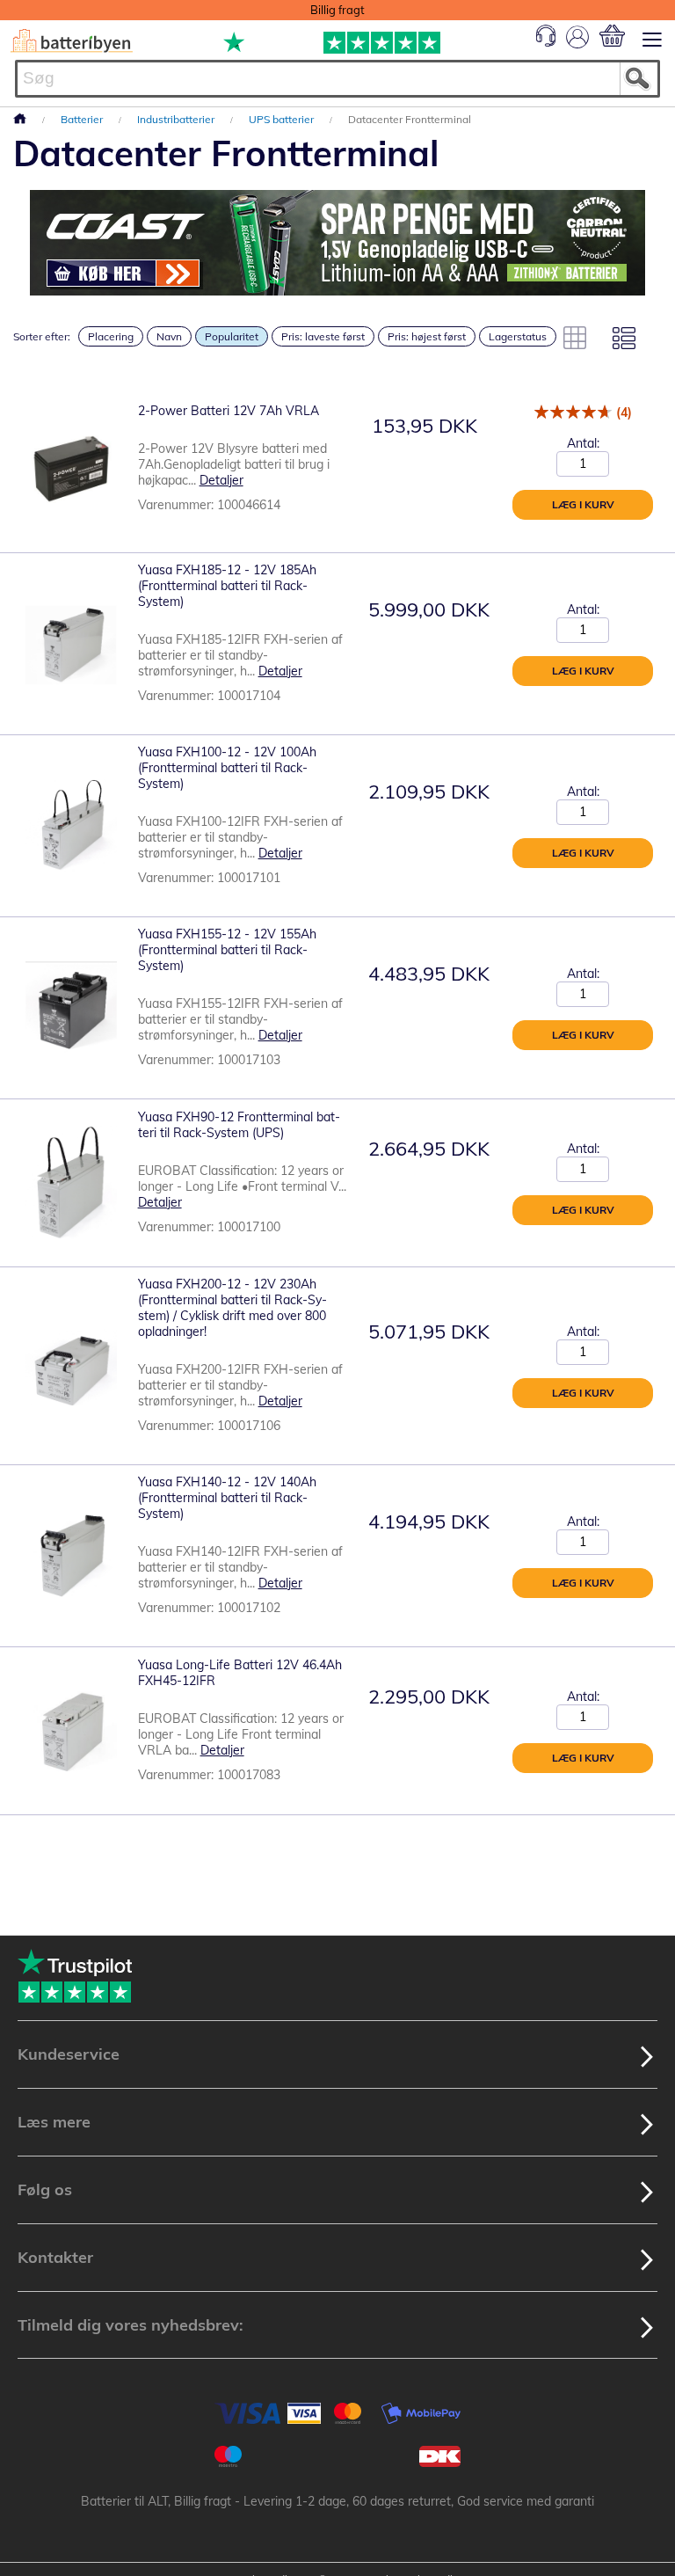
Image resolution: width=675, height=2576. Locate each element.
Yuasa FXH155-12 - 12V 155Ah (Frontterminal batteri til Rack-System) (227, 950)
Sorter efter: (42, 336)
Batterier (83, 119)
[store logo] (72, 41)
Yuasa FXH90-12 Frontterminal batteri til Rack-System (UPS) (239, 1125)
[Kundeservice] (546, 42)
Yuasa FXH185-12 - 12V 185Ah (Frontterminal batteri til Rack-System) (227, 586)
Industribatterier (177, 119)
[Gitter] (575, 338)
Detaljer (221, 480)
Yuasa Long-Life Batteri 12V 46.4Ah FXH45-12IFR (240, 1673)
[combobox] (337, 79)
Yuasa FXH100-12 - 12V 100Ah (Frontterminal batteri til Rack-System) (227, 768)
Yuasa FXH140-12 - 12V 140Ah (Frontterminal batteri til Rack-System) (227, 1498)
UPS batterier (283, 119)
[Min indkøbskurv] (612, 36)
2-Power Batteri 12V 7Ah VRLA (229, 411)
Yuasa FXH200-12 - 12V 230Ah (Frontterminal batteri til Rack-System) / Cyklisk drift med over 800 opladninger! (232, 1308)
